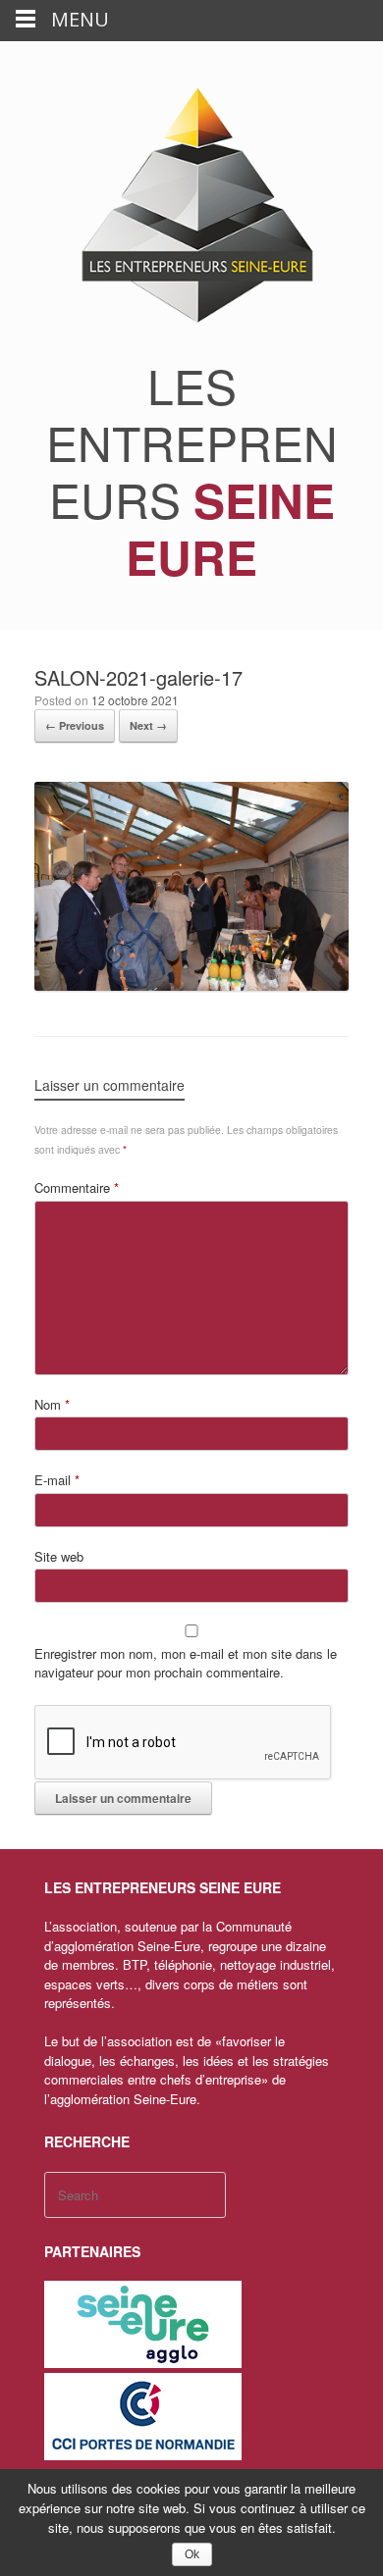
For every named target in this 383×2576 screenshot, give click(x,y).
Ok (192, 2554)
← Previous (75, 725)
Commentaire (77, 1187)
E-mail (57, 1480)
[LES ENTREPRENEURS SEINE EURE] (191, 206)
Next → (148, 725)
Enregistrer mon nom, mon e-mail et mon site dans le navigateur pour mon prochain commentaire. (186, 1663)
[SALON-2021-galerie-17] (191, 985)
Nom (52, 1404)
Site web (59, 1556)
